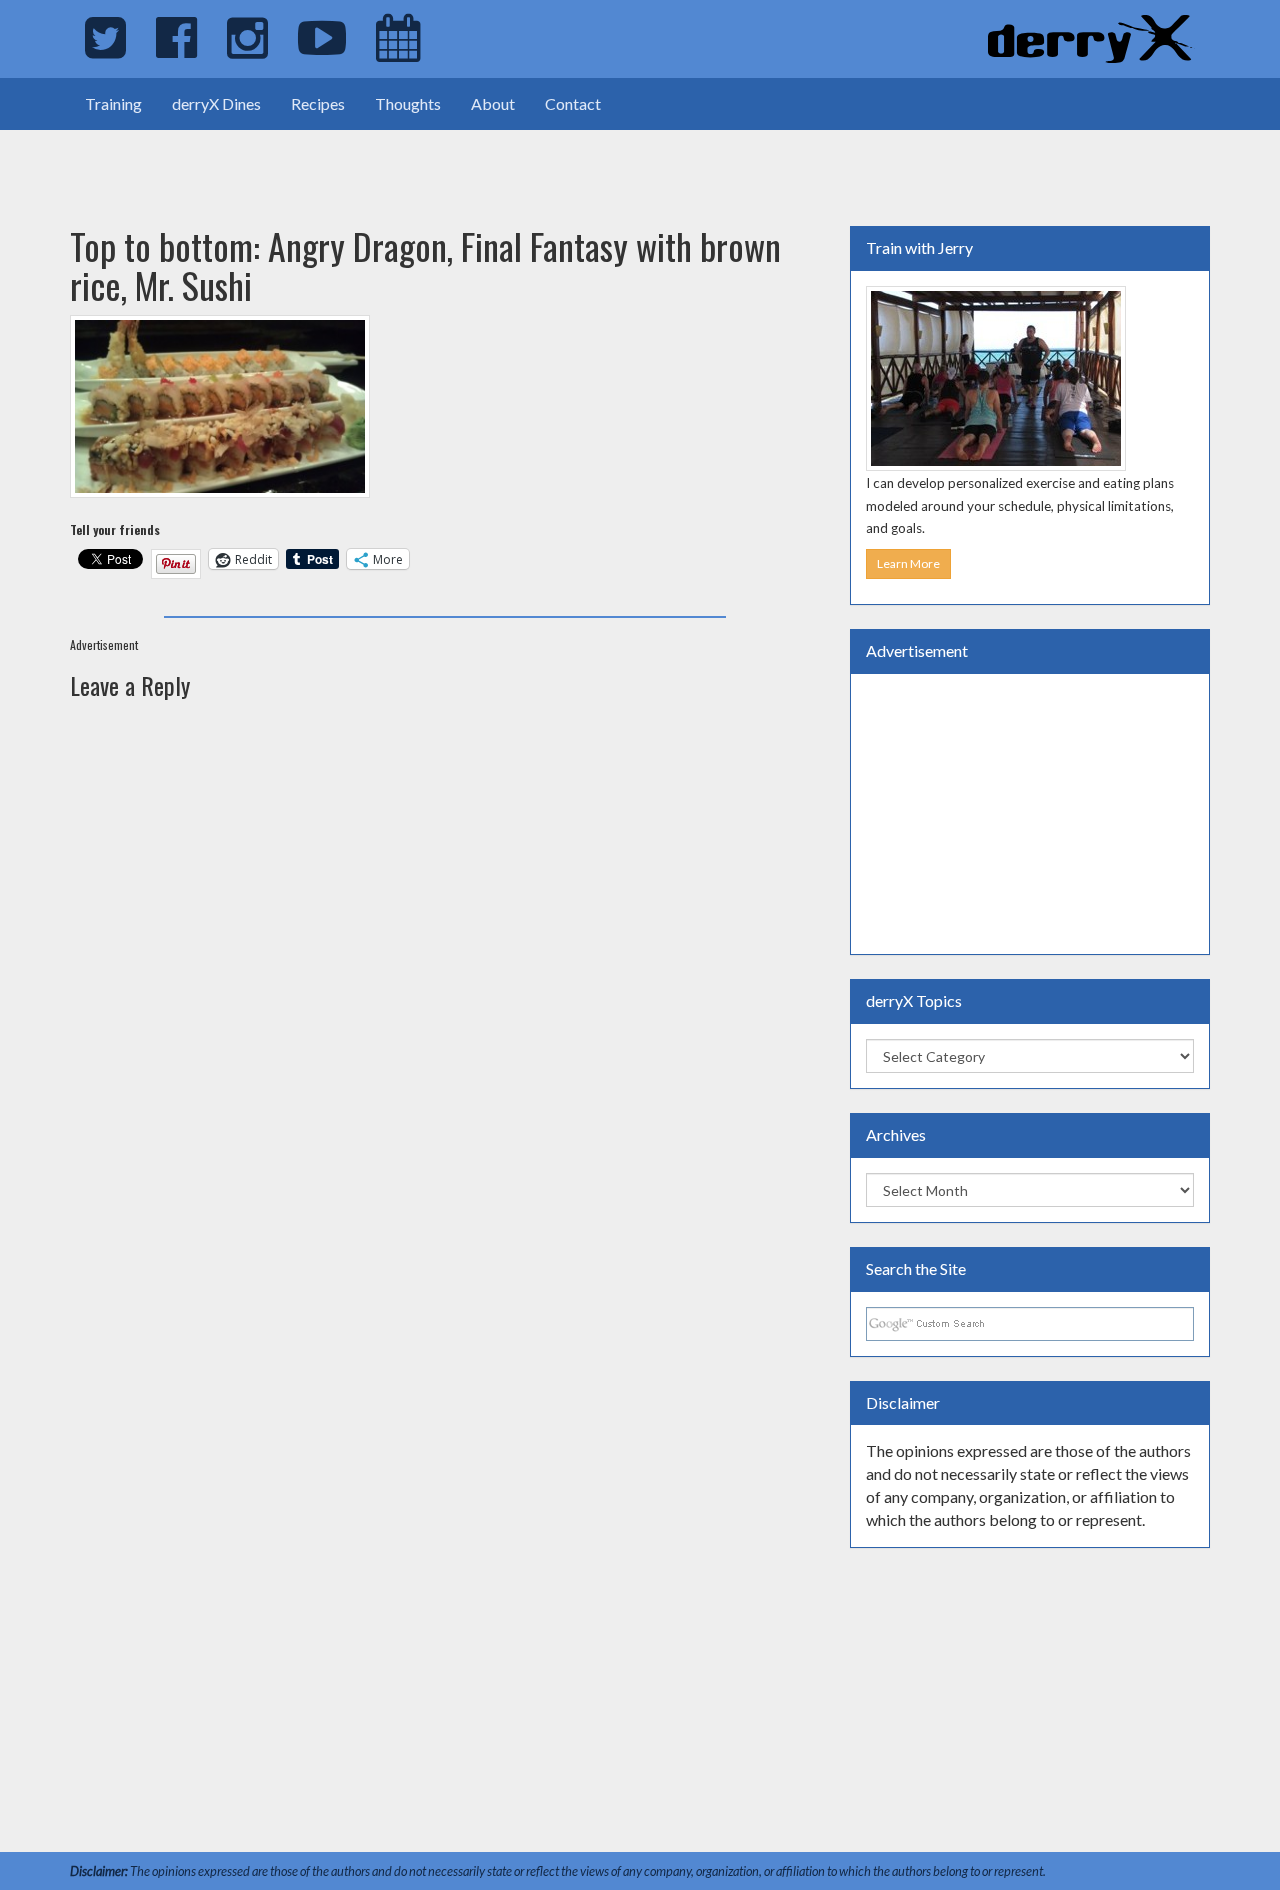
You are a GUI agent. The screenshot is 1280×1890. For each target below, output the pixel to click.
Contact (573, 103)
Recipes (318, 103)
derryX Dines (216, 103)
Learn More (908, 563)
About (493, 103)
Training (113, 103)
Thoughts (408, 103)
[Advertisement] (234, 160)
